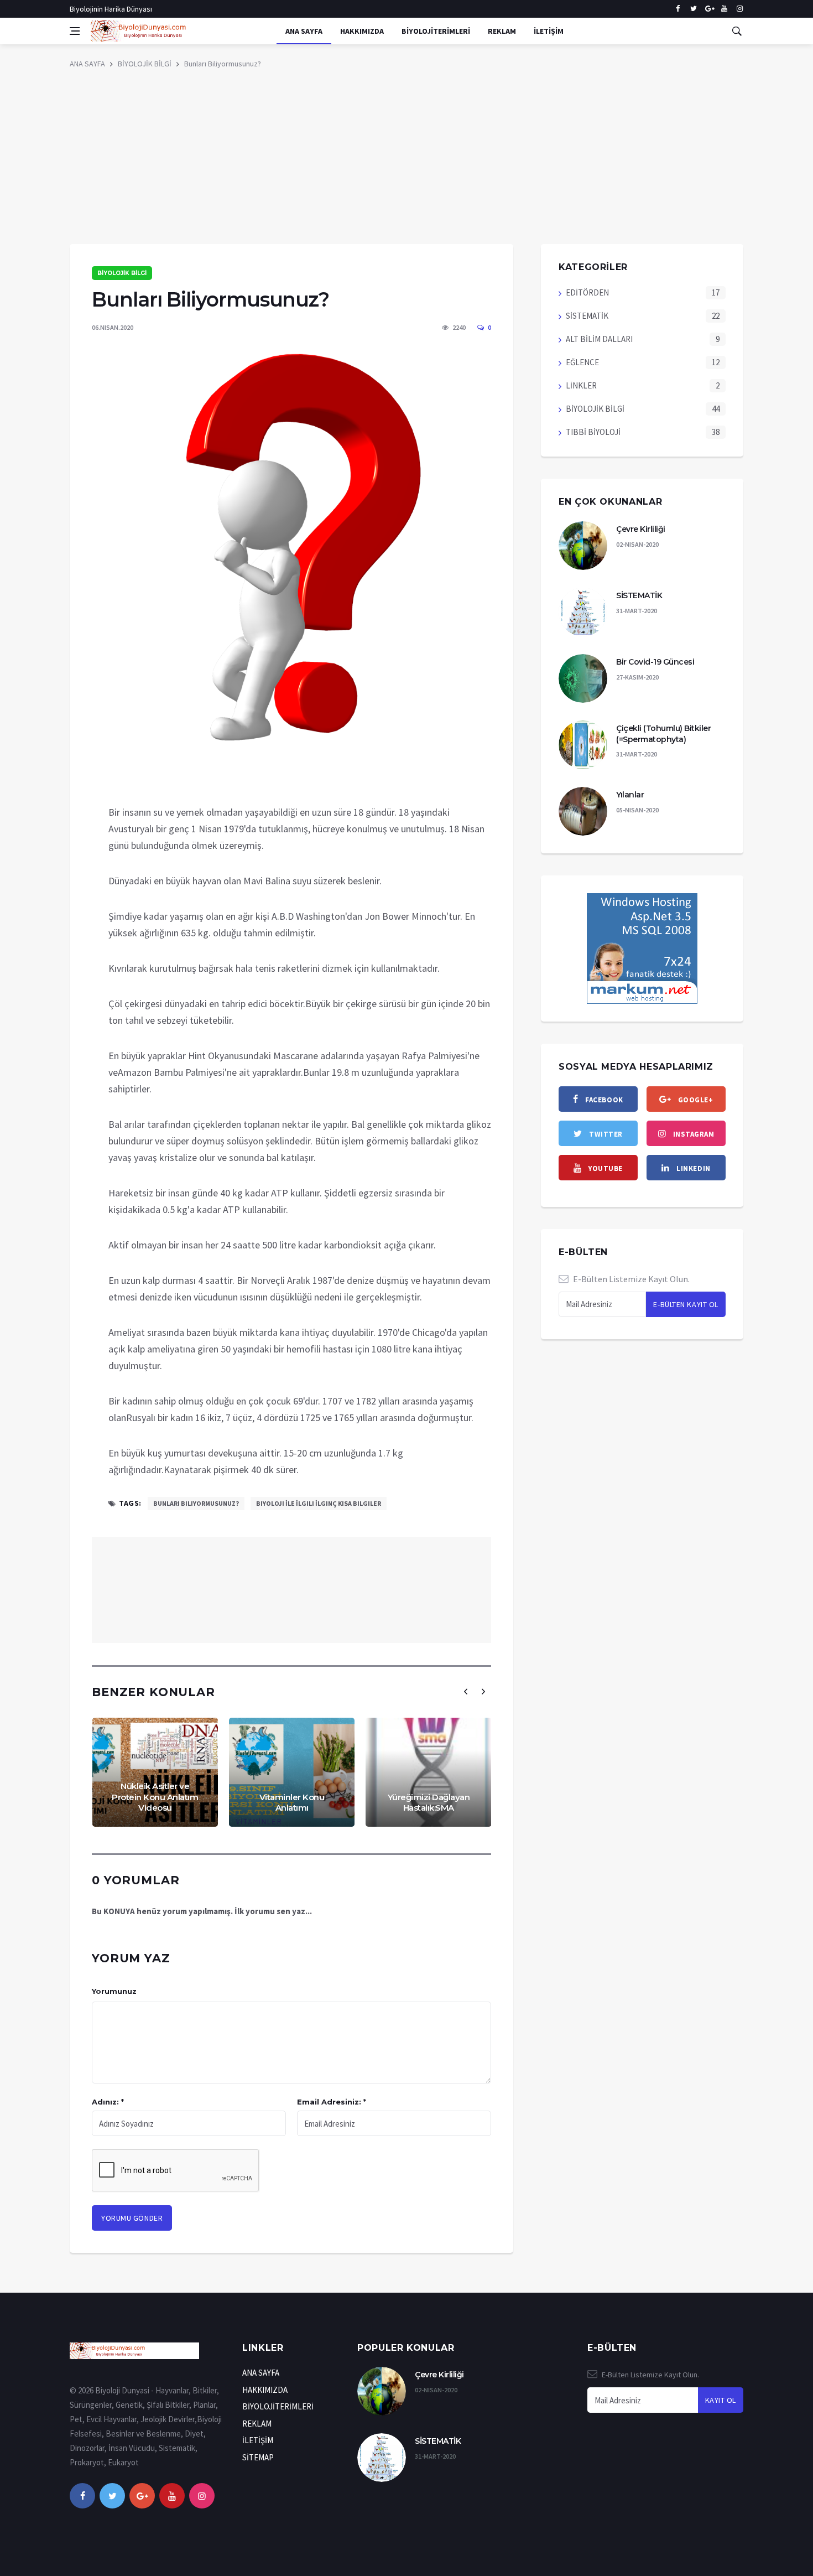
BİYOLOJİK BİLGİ (145, 64)
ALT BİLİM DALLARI (599, 339)
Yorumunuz (114, 1991)
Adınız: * (108, 2102)
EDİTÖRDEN (587, 292)
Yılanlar (630, 795)
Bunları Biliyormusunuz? (223, 64)
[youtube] (724, 9)
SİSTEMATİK (587, 316)
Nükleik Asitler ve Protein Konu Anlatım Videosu (155, 1797)
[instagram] (740, 9)
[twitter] (693, 9)
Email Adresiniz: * (332, 2102)
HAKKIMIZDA (362, 31)
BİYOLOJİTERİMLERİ (436, 31)
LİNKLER (581, 385)
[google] (709, 9)
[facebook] (678, 9)
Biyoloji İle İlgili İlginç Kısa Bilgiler (319, 1503)
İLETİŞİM (549, 31)
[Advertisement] (406, 161)
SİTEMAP (258, 2457)
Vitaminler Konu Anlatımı (292, 1803)
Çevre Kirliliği (641, 529)
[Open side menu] (75, 31)
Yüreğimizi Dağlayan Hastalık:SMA (429, 1803)
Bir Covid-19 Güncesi (655, 662)
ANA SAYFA (304, 31)
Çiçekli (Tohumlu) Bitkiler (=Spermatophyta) (663, 734)
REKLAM (502, 31)
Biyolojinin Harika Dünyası (111, 9)
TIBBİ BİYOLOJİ (593, 432)
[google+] (142, 2496)
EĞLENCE (582, 362)
